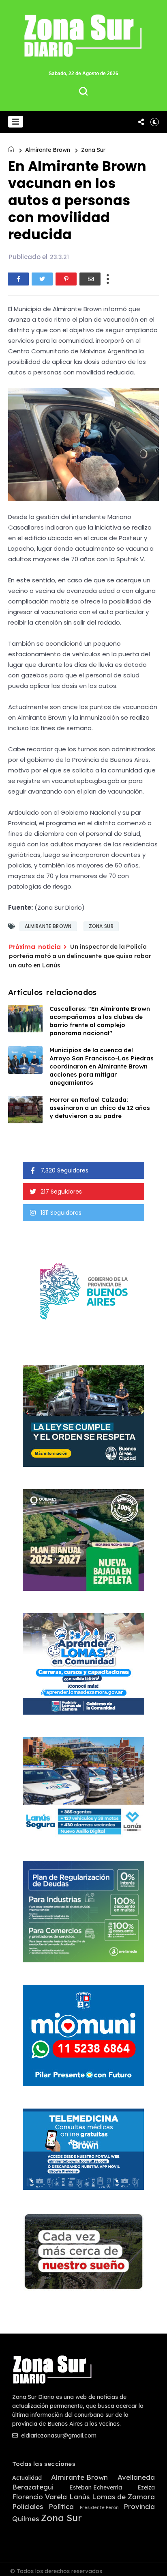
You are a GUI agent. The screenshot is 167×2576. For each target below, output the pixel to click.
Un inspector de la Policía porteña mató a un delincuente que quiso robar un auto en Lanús (80, 956)
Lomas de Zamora (123, 2497)
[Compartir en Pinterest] (66, 279)
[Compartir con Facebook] (18, 279)
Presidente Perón (99, 2508)
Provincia (139, 2507)
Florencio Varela (40, 2497)
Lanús (79, 2497)
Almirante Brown (48, 150)
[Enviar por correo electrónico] (90, 279)
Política (61, 2507)
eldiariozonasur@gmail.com (58, 2435)
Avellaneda (136, 2477)
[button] (16, 122)
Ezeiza (146, 2488)
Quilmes (26, 2519)
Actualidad (27, 2478)
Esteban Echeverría (96, 2488)
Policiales (28, 2507)
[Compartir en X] (42, 279)
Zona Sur (93, 150)
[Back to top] (155, 2565)
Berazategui (33, 2487)
